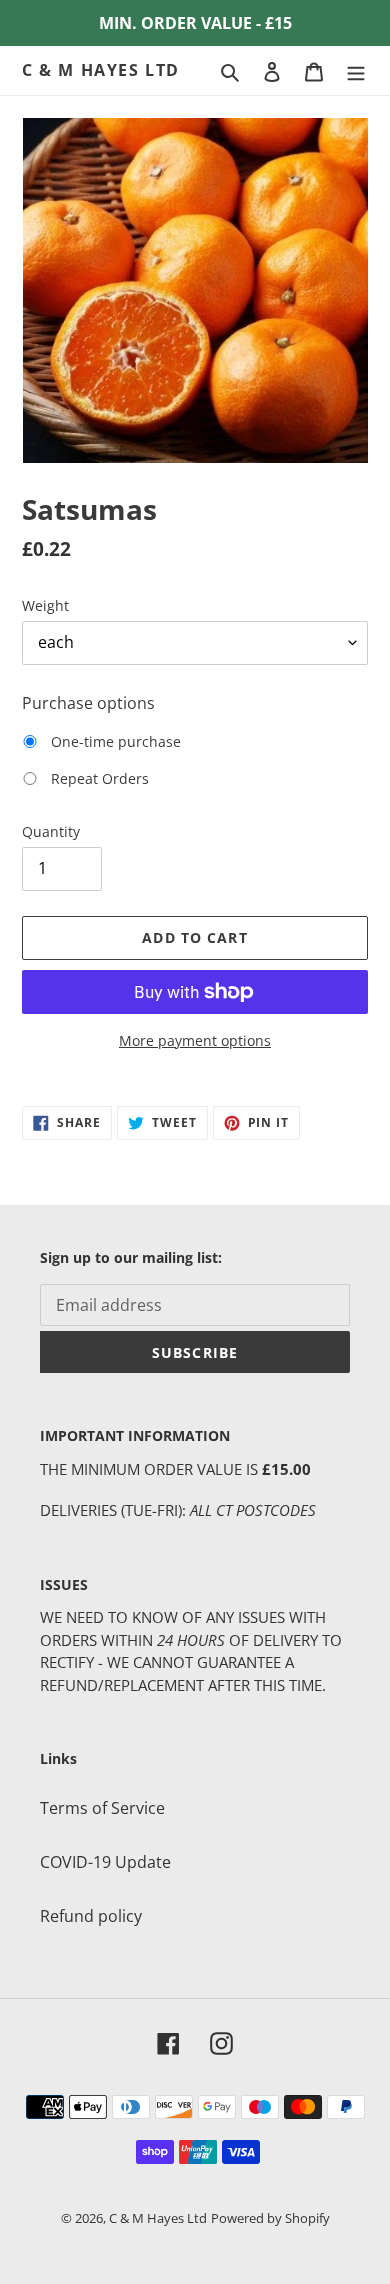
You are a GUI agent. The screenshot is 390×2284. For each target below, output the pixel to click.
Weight (45, 605)
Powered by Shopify (270, 2218)
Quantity (51, 831)
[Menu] (356, 71)
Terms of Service (102, 1808)
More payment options (195, 1040)
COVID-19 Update (105, 1862)
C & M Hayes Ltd (101, 70)
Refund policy (91, 1916)
